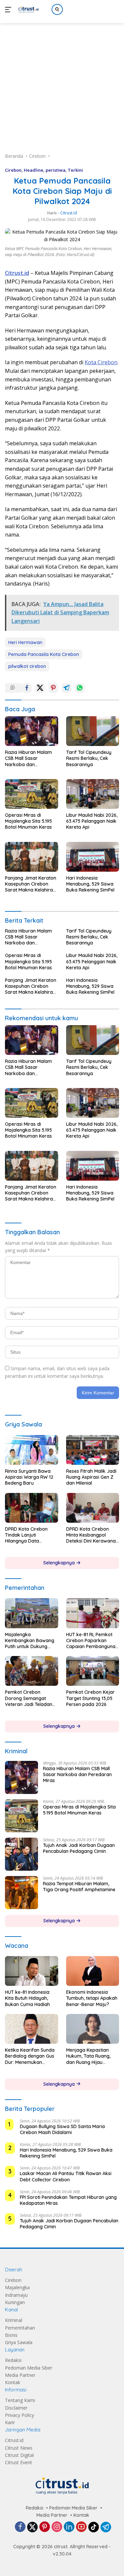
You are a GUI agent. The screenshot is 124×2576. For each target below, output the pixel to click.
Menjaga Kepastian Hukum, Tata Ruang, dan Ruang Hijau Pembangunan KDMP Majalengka (89, 2056)
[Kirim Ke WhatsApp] (80, 688)
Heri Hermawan (25, 642)
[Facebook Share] (27, 688)
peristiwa (56, 170)
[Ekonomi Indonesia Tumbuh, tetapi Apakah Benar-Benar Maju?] (93, 1971)
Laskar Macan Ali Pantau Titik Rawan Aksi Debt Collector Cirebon (66, 2176)
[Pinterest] (45, 2527)
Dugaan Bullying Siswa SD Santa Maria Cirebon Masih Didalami (62, 2129)
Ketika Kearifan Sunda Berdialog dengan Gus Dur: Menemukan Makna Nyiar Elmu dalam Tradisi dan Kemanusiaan (30, 2056)
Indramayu (16, 2295)
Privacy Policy (20, 2415)
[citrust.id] (28, 10)
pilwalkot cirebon (27, 666)
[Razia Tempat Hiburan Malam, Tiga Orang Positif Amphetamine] (21, 1893)
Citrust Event (19, 2462)
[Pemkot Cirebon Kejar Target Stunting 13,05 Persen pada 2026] (93, 1671)
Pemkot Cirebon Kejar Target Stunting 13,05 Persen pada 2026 (90, 1698)
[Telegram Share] (66, 688)
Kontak (13, 2382)
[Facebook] (20, 2527)
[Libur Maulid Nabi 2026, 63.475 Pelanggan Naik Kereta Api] (93, 794)
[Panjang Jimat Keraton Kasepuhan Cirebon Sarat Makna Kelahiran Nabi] (32, 857)
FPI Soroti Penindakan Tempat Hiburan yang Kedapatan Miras (68, 2200)
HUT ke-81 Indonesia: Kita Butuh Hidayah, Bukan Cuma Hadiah (28, 1998)
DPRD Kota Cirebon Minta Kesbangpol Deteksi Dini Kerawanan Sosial (92, 1535)
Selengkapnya (60, 1563)
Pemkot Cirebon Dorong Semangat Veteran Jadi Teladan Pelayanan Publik (29, 1698)
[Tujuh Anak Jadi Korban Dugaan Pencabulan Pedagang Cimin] (21, 1854)
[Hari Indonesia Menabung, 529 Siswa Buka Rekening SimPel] (93, 857)
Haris (52, 213)
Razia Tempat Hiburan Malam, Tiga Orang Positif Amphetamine (79, 1887)
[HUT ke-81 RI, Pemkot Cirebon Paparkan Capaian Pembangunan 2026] (93, 1613)
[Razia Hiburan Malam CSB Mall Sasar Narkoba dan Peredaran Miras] (32, 731)
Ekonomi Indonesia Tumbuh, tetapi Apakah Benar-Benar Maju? (92, 1998)
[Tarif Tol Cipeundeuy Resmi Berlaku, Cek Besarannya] (93, 731)
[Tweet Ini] (40, 688)
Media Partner (20, 2375)
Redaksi (13, 2360)
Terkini (75, 170)
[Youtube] (81, 2527)
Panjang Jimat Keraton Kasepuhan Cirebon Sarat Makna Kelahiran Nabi (31, 884)
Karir (10, 2422)
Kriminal (14, 2320)
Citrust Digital (19, 2455)
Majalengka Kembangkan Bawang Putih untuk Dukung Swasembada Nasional (30, 1641)
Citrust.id (14, 2440)
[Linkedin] (69, 2527)
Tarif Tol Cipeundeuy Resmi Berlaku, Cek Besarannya (89, 758)
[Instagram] (57, 2527)
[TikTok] (94, 2527)
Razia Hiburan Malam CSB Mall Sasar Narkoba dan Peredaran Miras (28, 758)
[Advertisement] (62, 81)
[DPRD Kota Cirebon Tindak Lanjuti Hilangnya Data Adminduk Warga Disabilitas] (32, 1508)
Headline (34, 170)
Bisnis (11, 2335)
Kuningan (15, 2302)
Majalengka (17, 2287)
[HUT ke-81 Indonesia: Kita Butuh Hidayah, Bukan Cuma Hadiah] (32, 1971)
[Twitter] (32, 2527)
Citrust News (19, 2448)
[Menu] (9, 10)
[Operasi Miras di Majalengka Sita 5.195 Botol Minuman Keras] (32, 794)
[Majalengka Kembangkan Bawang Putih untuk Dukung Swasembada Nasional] (32, 1613)
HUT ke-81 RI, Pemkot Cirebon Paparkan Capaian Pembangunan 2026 (92, 1641)
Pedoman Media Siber (29, 2368)
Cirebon (13, 170)
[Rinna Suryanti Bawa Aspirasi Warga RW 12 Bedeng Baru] (32, 1450)
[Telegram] (106, 2527)
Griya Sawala (19, 2342)
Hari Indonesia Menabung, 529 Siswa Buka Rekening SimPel (90, 884)
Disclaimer (16, 2408)
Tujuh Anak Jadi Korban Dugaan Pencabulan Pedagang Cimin (79, 1848)
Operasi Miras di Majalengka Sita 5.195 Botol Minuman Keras (28, 821)
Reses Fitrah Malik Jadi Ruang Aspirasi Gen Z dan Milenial (91, 1477)
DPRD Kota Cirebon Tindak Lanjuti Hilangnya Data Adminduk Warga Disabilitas (26, 1535)
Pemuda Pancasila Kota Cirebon (44, 654)
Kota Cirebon (101, 362)
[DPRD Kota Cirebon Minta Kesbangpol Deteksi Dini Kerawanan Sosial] (93, 1508)
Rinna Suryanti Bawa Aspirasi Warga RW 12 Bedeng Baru (29, 1477)
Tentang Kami (20, 2400)
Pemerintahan (20, 2328)
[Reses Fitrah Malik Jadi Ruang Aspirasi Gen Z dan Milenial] (93, 1450)
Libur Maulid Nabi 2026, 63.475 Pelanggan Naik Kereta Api (92, 821)
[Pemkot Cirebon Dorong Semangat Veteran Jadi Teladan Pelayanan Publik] (32, 1671)
